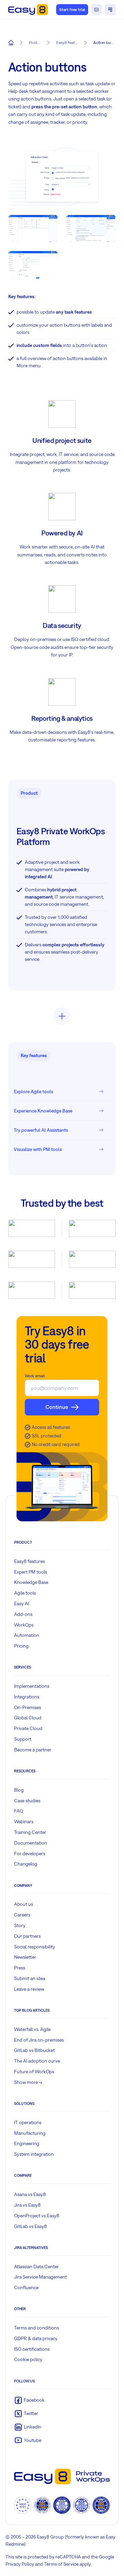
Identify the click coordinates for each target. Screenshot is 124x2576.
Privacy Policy (20, 2564)
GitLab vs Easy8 (30, 2226)
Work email (35, 1376)
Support (23, 1739)
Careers (22, 1915)
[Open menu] (110, 10)
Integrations (27, 1697)
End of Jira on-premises (39, 2040)
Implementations (32, 1686)
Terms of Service (61, 2564)
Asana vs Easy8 (30, 2194)
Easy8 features (29, 1561)
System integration (34, 2154)
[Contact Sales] (96, 10)
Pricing (21, 1646)
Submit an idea (30, 1978)
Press (20, 1968)
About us (24, 1904)
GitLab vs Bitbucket (34, 2050)
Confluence (26, 2287)
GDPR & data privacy (36, 2338)
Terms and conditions (37, 2328)
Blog (19, 1790)
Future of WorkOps (34, 2072)
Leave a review (29, 1989)
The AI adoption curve (37, 2061)
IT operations (28, 2122)
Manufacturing (30, 2133)
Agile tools (25, 1593)
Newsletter (25, 1957)
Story (20, 1925)
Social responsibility (35, 1947)
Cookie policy (28, 2359)
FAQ (19, 1811)
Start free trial (72, 10)
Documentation (31, 1843)
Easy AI (22, 1604)
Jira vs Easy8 (27, 2205)
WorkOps (24, 1625)
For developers (30, 1854)
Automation (27, 1635)
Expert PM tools (30, 1572)
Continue (57, 1407)
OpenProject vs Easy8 (37, 2216)
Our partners (27, 1936)
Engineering (27, 2143)
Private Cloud (28, 1728)
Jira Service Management (40, 2277)
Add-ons (23, 1614)
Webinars (24, 1822)
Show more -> (28, 2082)
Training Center (30, 1832)
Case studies (27, 1801)
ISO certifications (32, 2349)
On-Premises (28, 1707)
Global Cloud (28, 1718)
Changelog (26, 1864)
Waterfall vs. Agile (32, 2029)
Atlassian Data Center (37, 2267)
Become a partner (33, 1750)
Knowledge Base (31, 1582)
